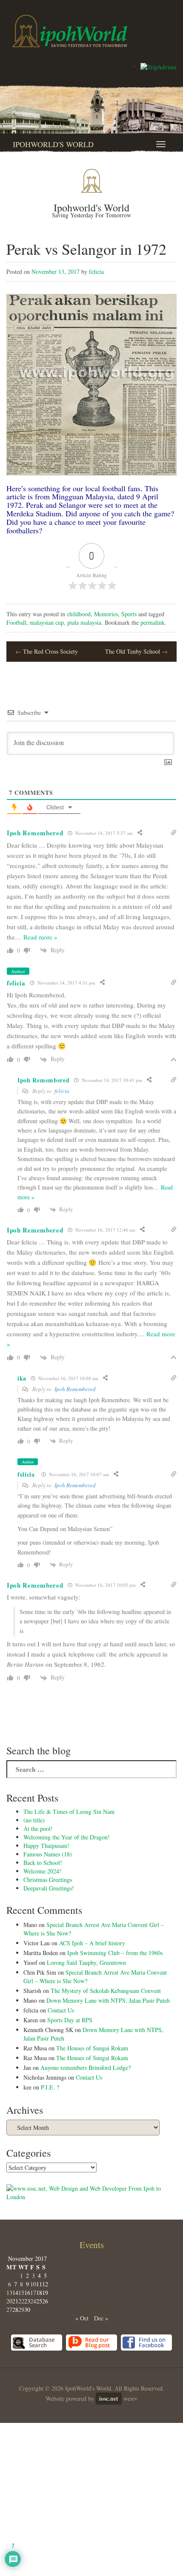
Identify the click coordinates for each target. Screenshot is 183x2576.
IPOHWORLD (70, 31)
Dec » (101, 2318)
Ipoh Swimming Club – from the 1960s (115, 1953)
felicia (96, 272)
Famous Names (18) (48, 1854)
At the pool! (38, 1829)
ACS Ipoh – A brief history (92, 1943)
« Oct (82, 2318)
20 (9, 2301)
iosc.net (109, 2398)
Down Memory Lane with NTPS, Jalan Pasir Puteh (108, 2000)
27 (9, 2310)
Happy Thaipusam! (46, 1846)
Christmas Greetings (48, 1880)
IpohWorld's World (53, 144)
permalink (153, 622)
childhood (79, 614)
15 (21, 2293)
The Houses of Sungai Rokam (92, 2048)
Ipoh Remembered (75, 1389)
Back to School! (43, 1863)
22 (21, 2301)
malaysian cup (47, 622)
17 (33, 2293)
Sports (129, 614)
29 (21, 2310)
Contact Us (61, 2010)
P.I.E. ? (50, 2087)
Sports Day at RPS (70, 2020)
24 (33, 2301)
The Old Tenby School (136, 651)
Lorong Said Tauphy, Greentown (86, 1963)
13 (9, 2293)
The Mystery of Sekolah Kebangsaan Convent (106, 1991)
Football (16, 622)
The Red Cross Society (47, 651)
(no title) (34, 1820)
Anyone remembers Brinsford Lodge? (86, 2068)
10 (33, 2284)
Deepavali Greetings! (49, 1888)
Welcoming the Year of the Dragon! (67, 1837)
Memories (106, 614)
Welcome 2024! (42, 1871)
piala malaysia (84, 622)
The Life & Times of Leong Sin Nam (69, 1812)
